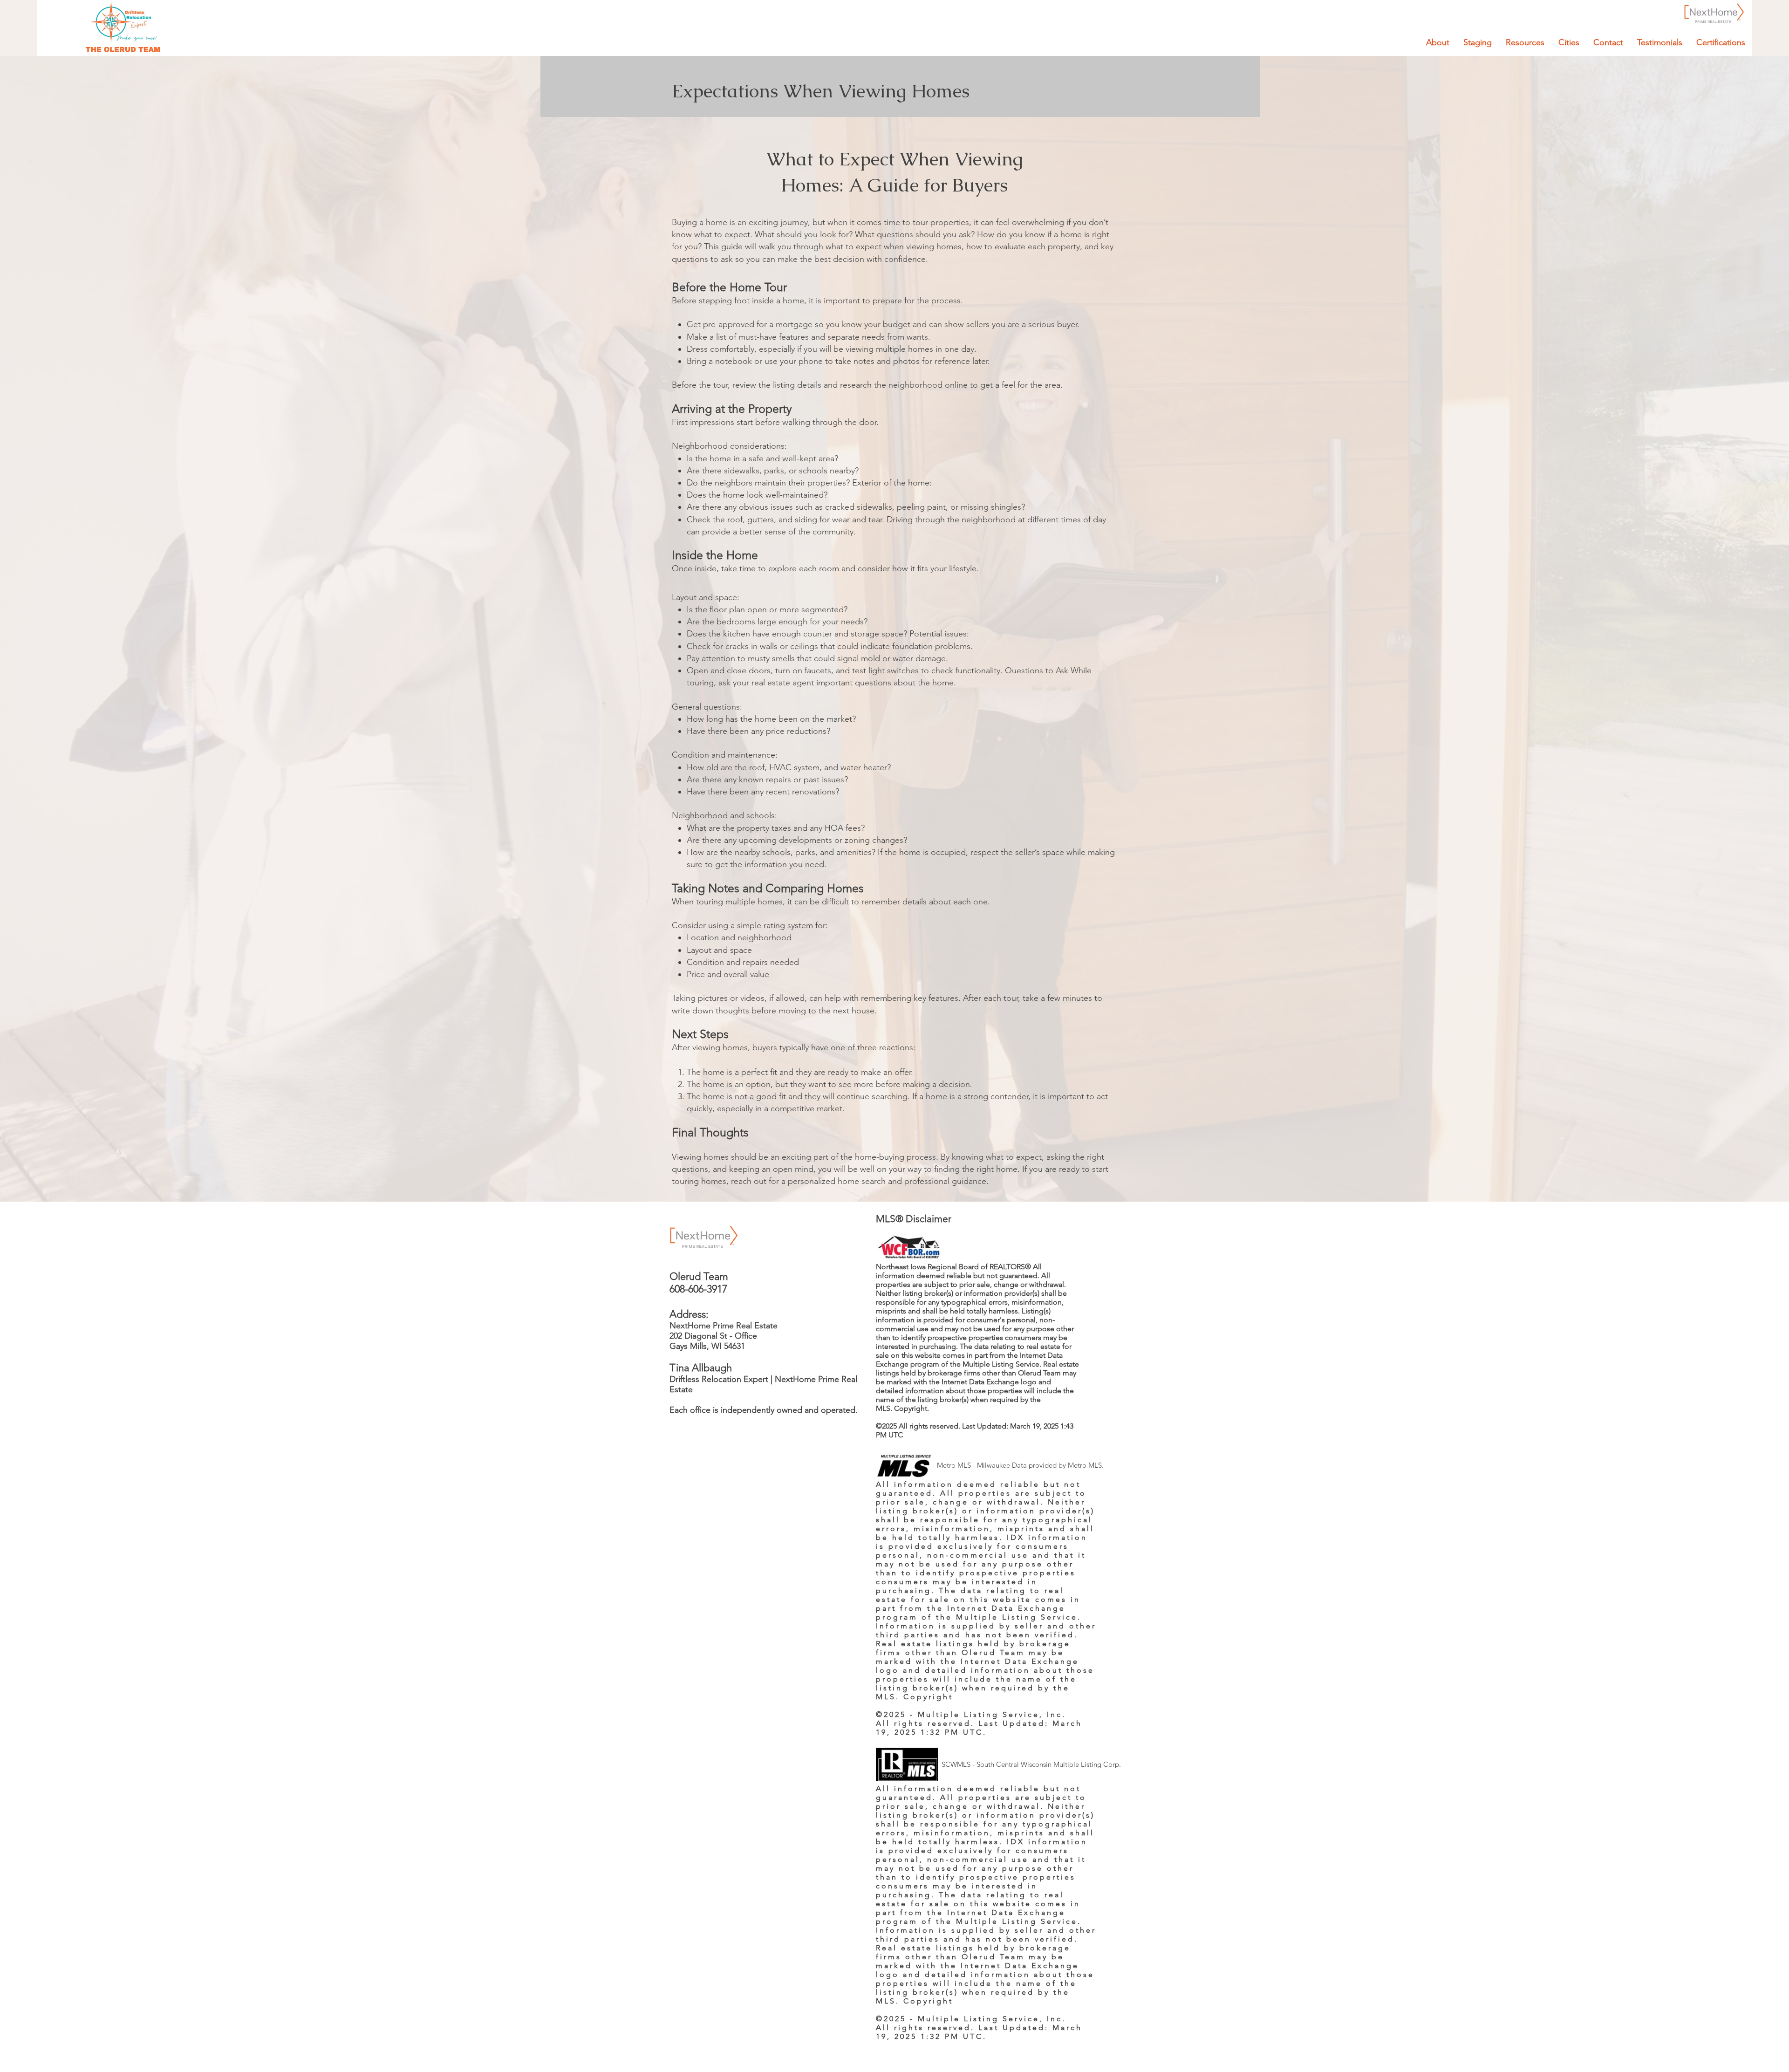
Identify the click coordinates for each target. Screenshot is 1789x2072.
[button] (1525, 42)
